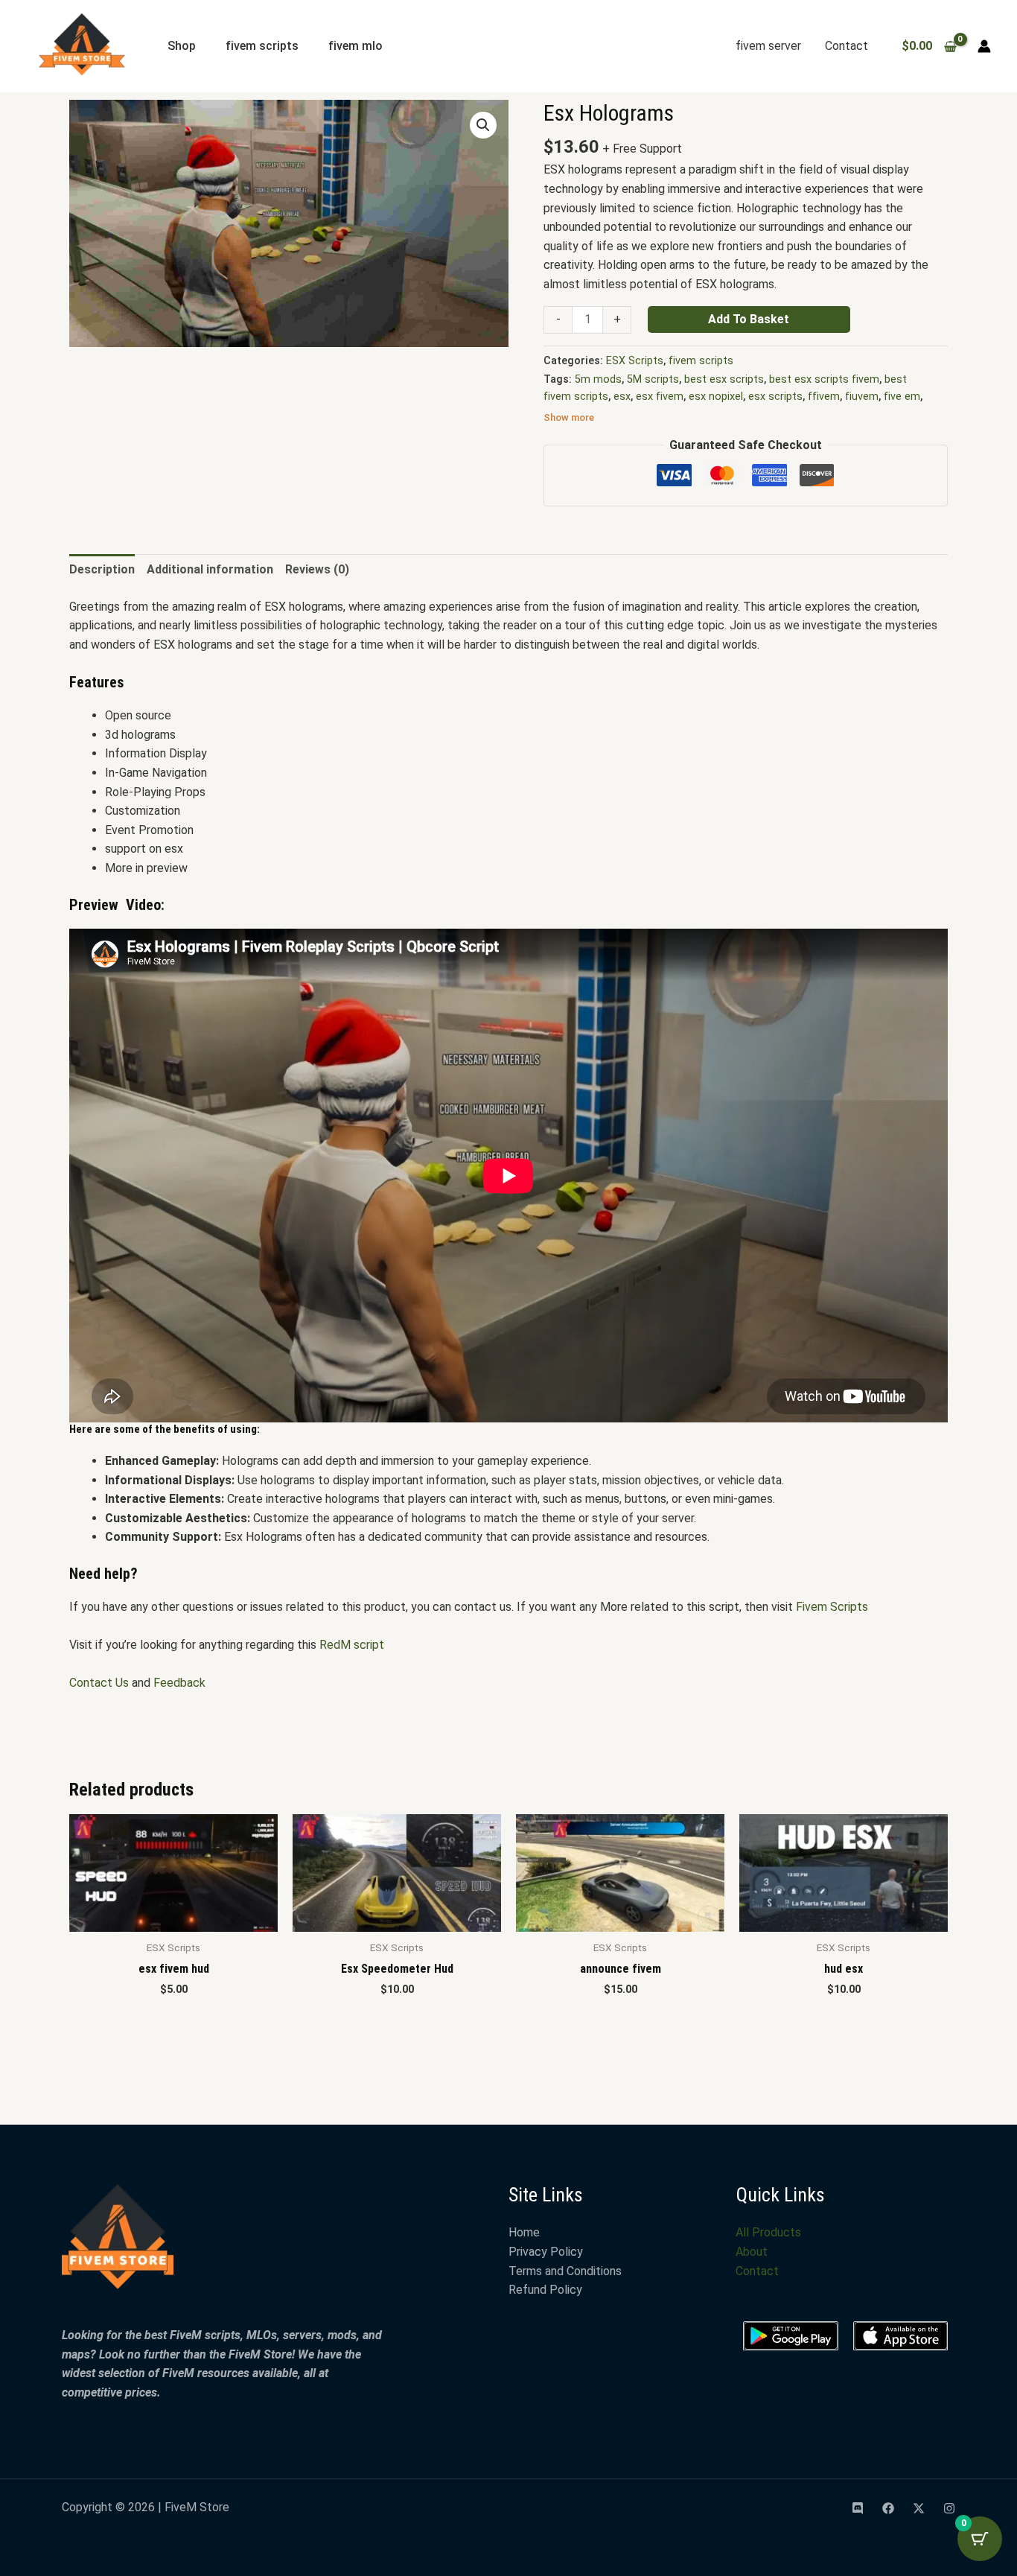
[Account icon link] (984, 46)
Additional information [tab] (210, 569)
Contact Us (99, 1683)
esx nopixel (716, 397)
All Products (768, 2232)
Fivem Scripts (833, 1607)
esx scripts (775, 397)
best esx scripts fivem (824, 379)
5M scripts (653, 379)
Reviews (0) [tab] (317, 569)
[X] (919, 2508)
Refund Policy (545, 2290)
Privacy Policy (546, 2252)
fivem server (768, 46)
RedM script (352, 1645)
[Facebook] (888, 2508)
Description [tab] (102, 569)
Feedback (179, 1683)
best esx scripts (724, 379)
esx (622, 397)
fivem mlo (356, 46)
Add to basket (749, 319)
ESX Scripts (635, 361)
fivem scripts (262, 46)
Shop (182, 46)
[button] (483, 125)
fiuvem (862, 397)
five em (902, 397)
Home (524, 2232)
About (752, 2252)
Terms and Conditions (565, 2271)
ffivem (824, 397)
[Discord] (858, 2508)
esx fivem (660, 397)
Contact (847, 46)
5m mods (598, 379)
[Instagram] (949, 2508)
